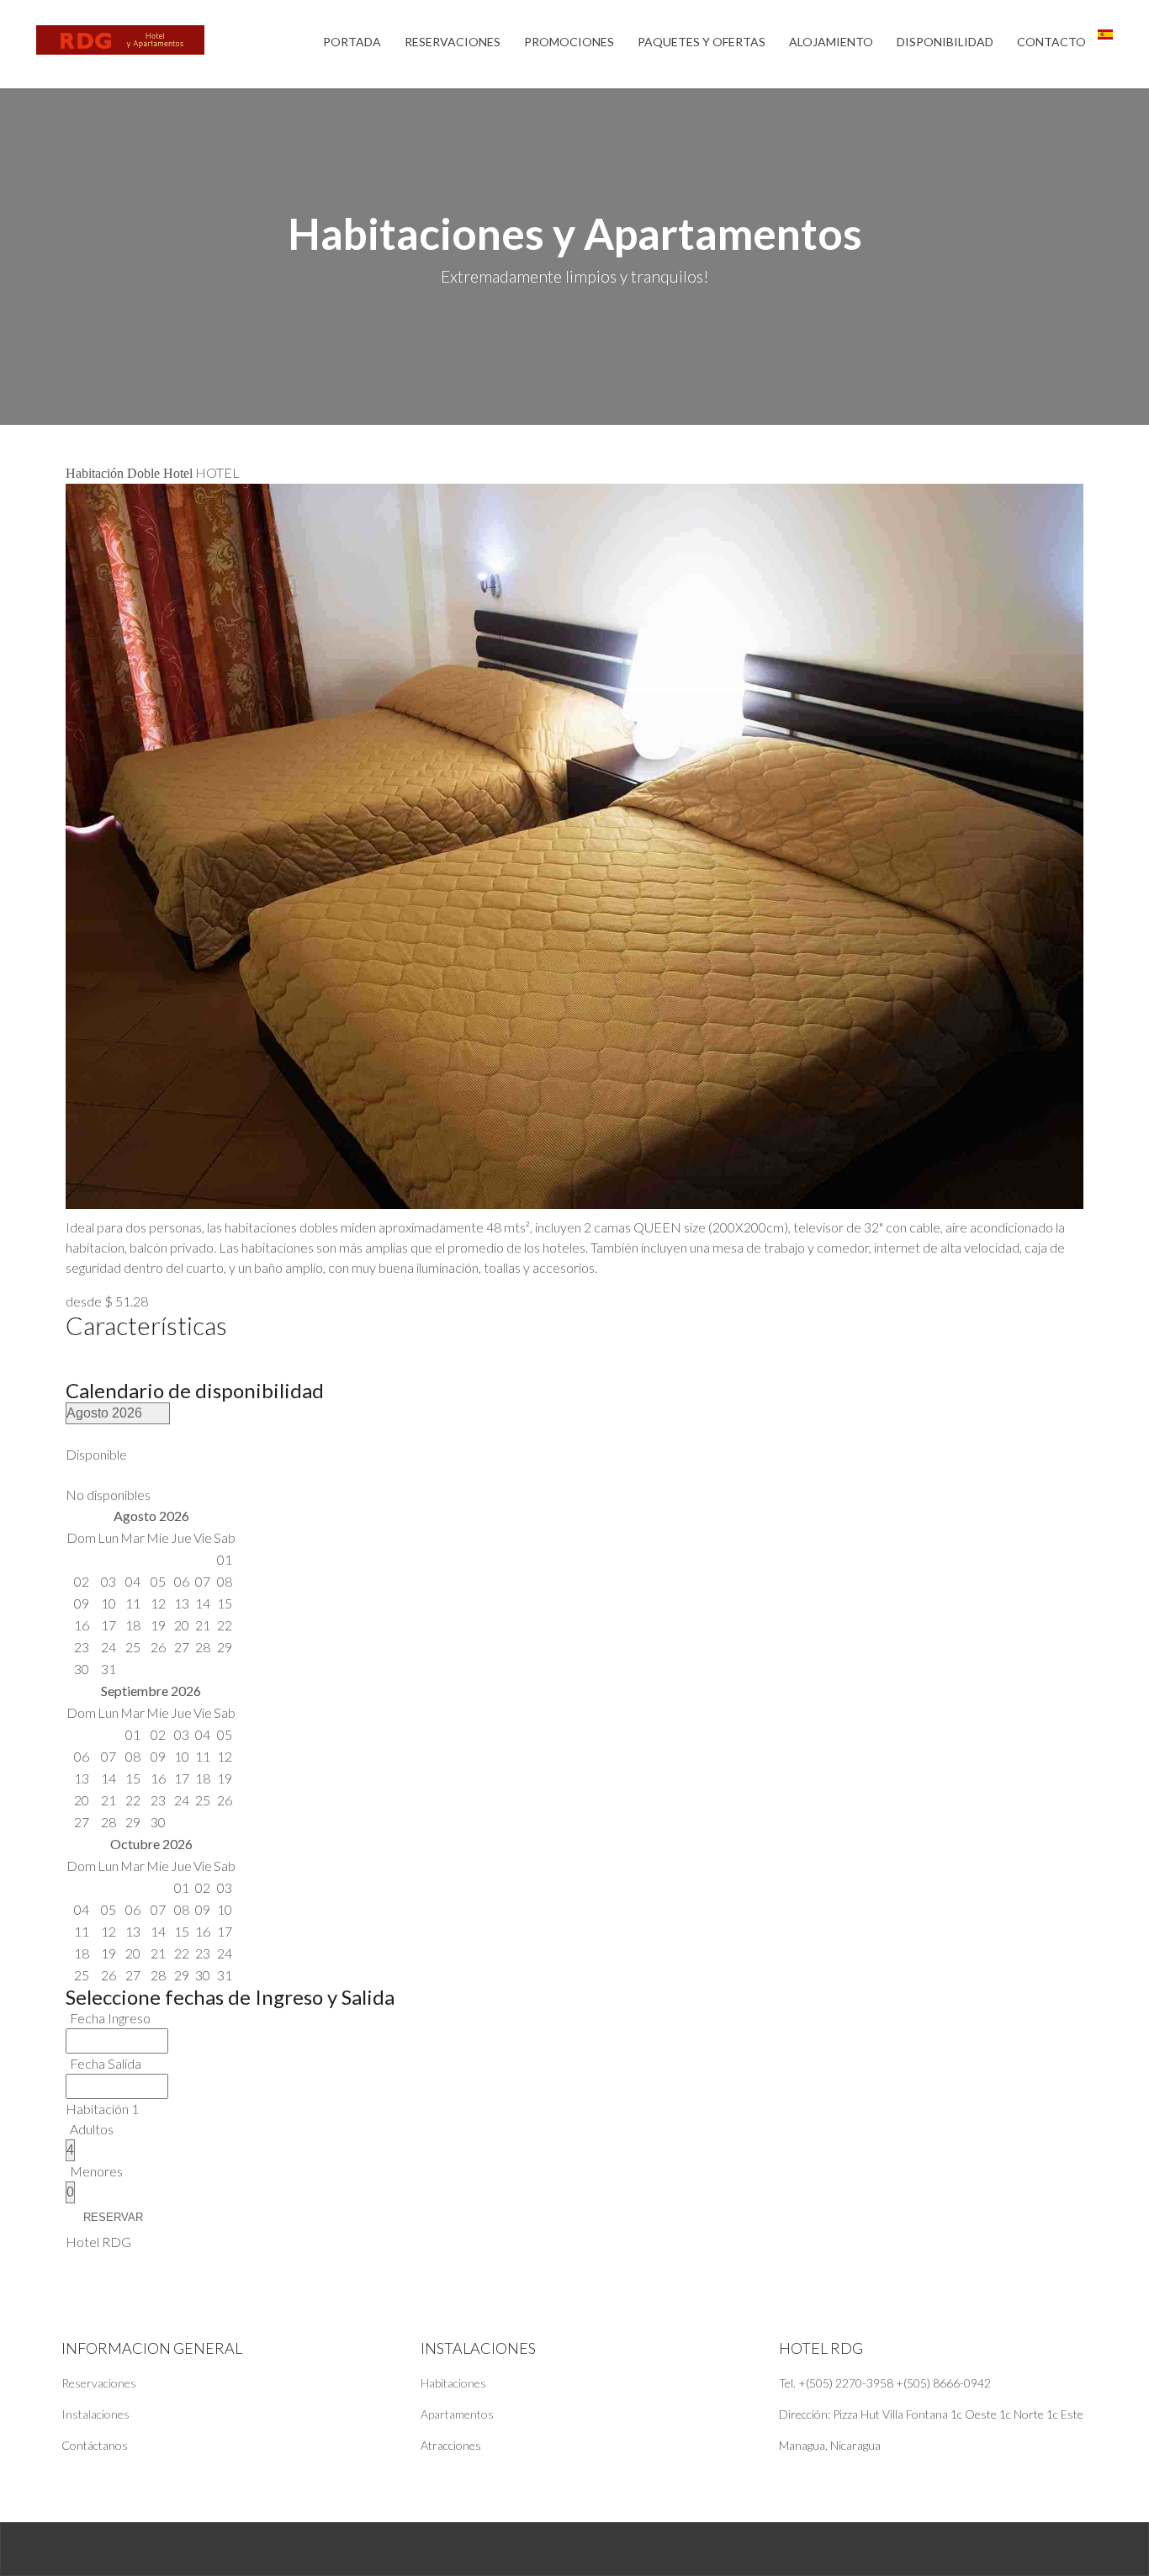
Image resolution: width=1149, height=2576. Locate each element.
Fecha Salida (106, 2063)
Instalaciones (95, 2414)
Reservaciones (99, 2383)
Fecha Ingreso (110, 2018)
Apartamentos (457, 2414)
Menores (96, 2171)
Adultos (92, 2129)
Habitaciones (453, 2383)
